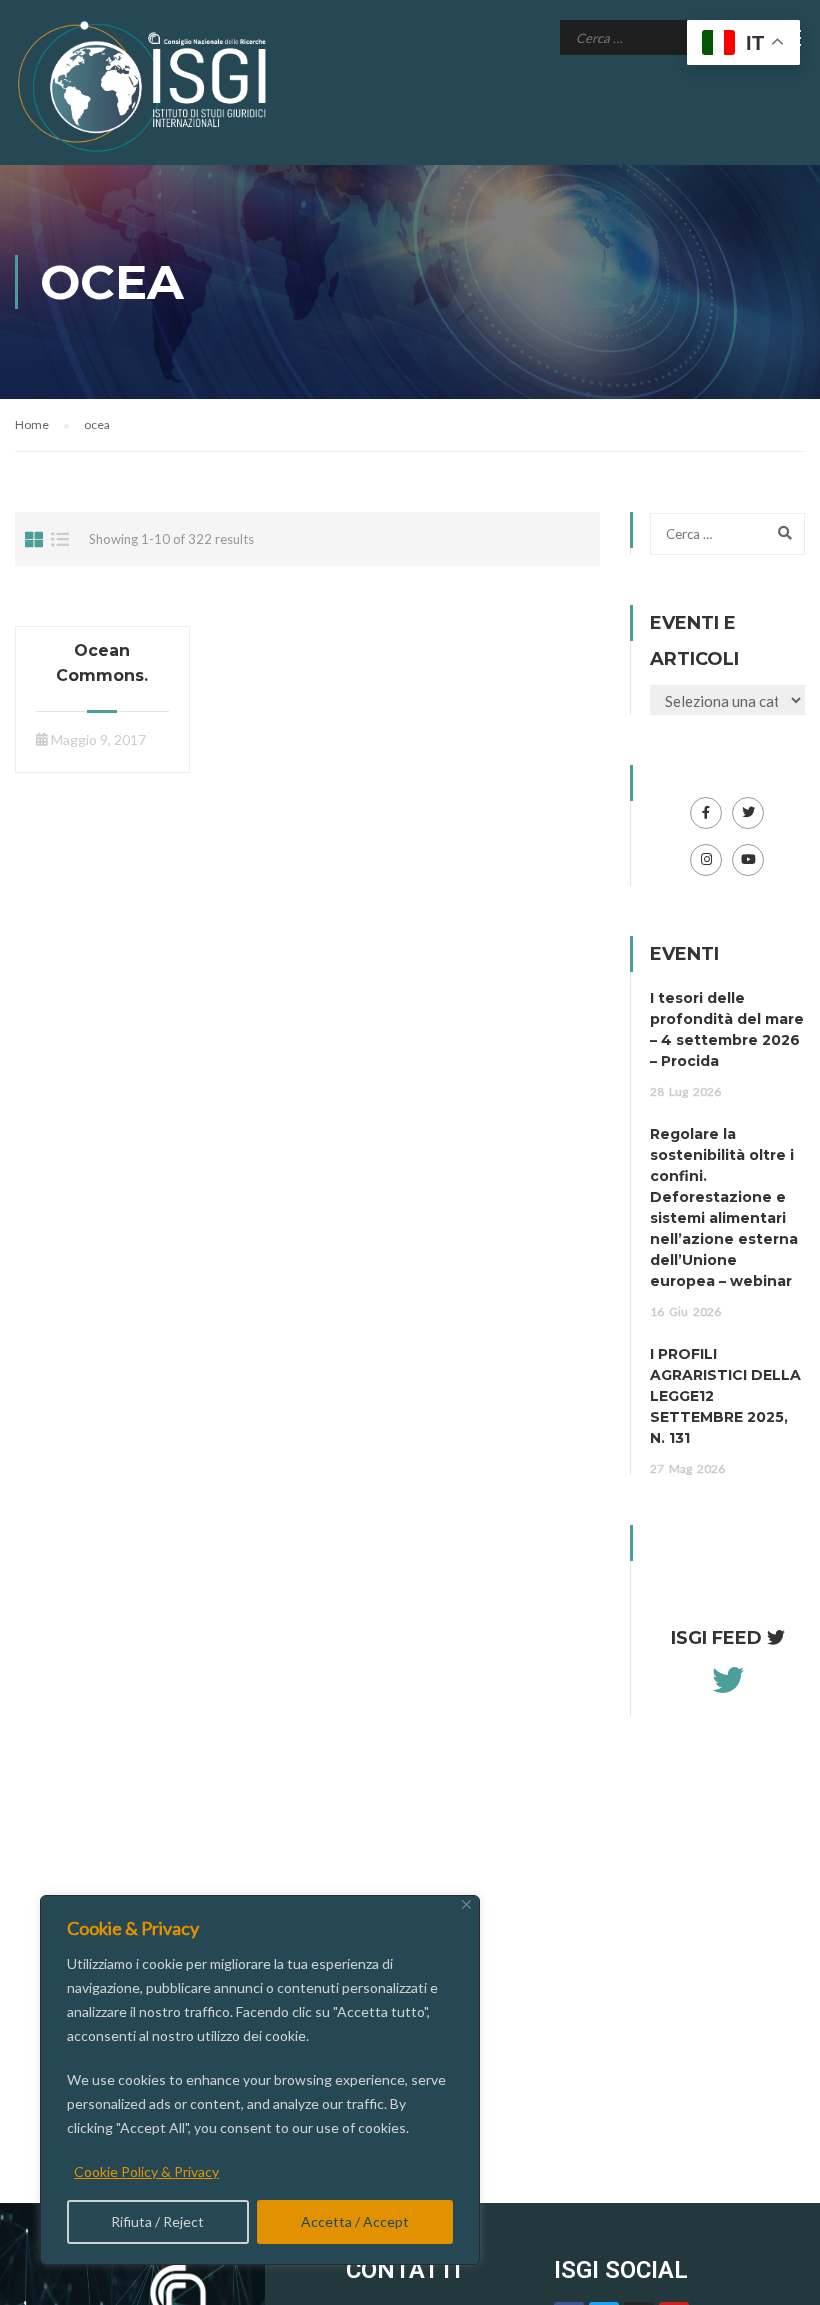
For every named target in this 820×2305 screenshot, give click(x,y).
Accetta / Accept (355, 2221)
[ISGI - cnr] (145, 86)
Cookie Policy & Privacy (146, 2171)
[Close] (466, 1904)
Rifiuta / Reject (157, 2221)
